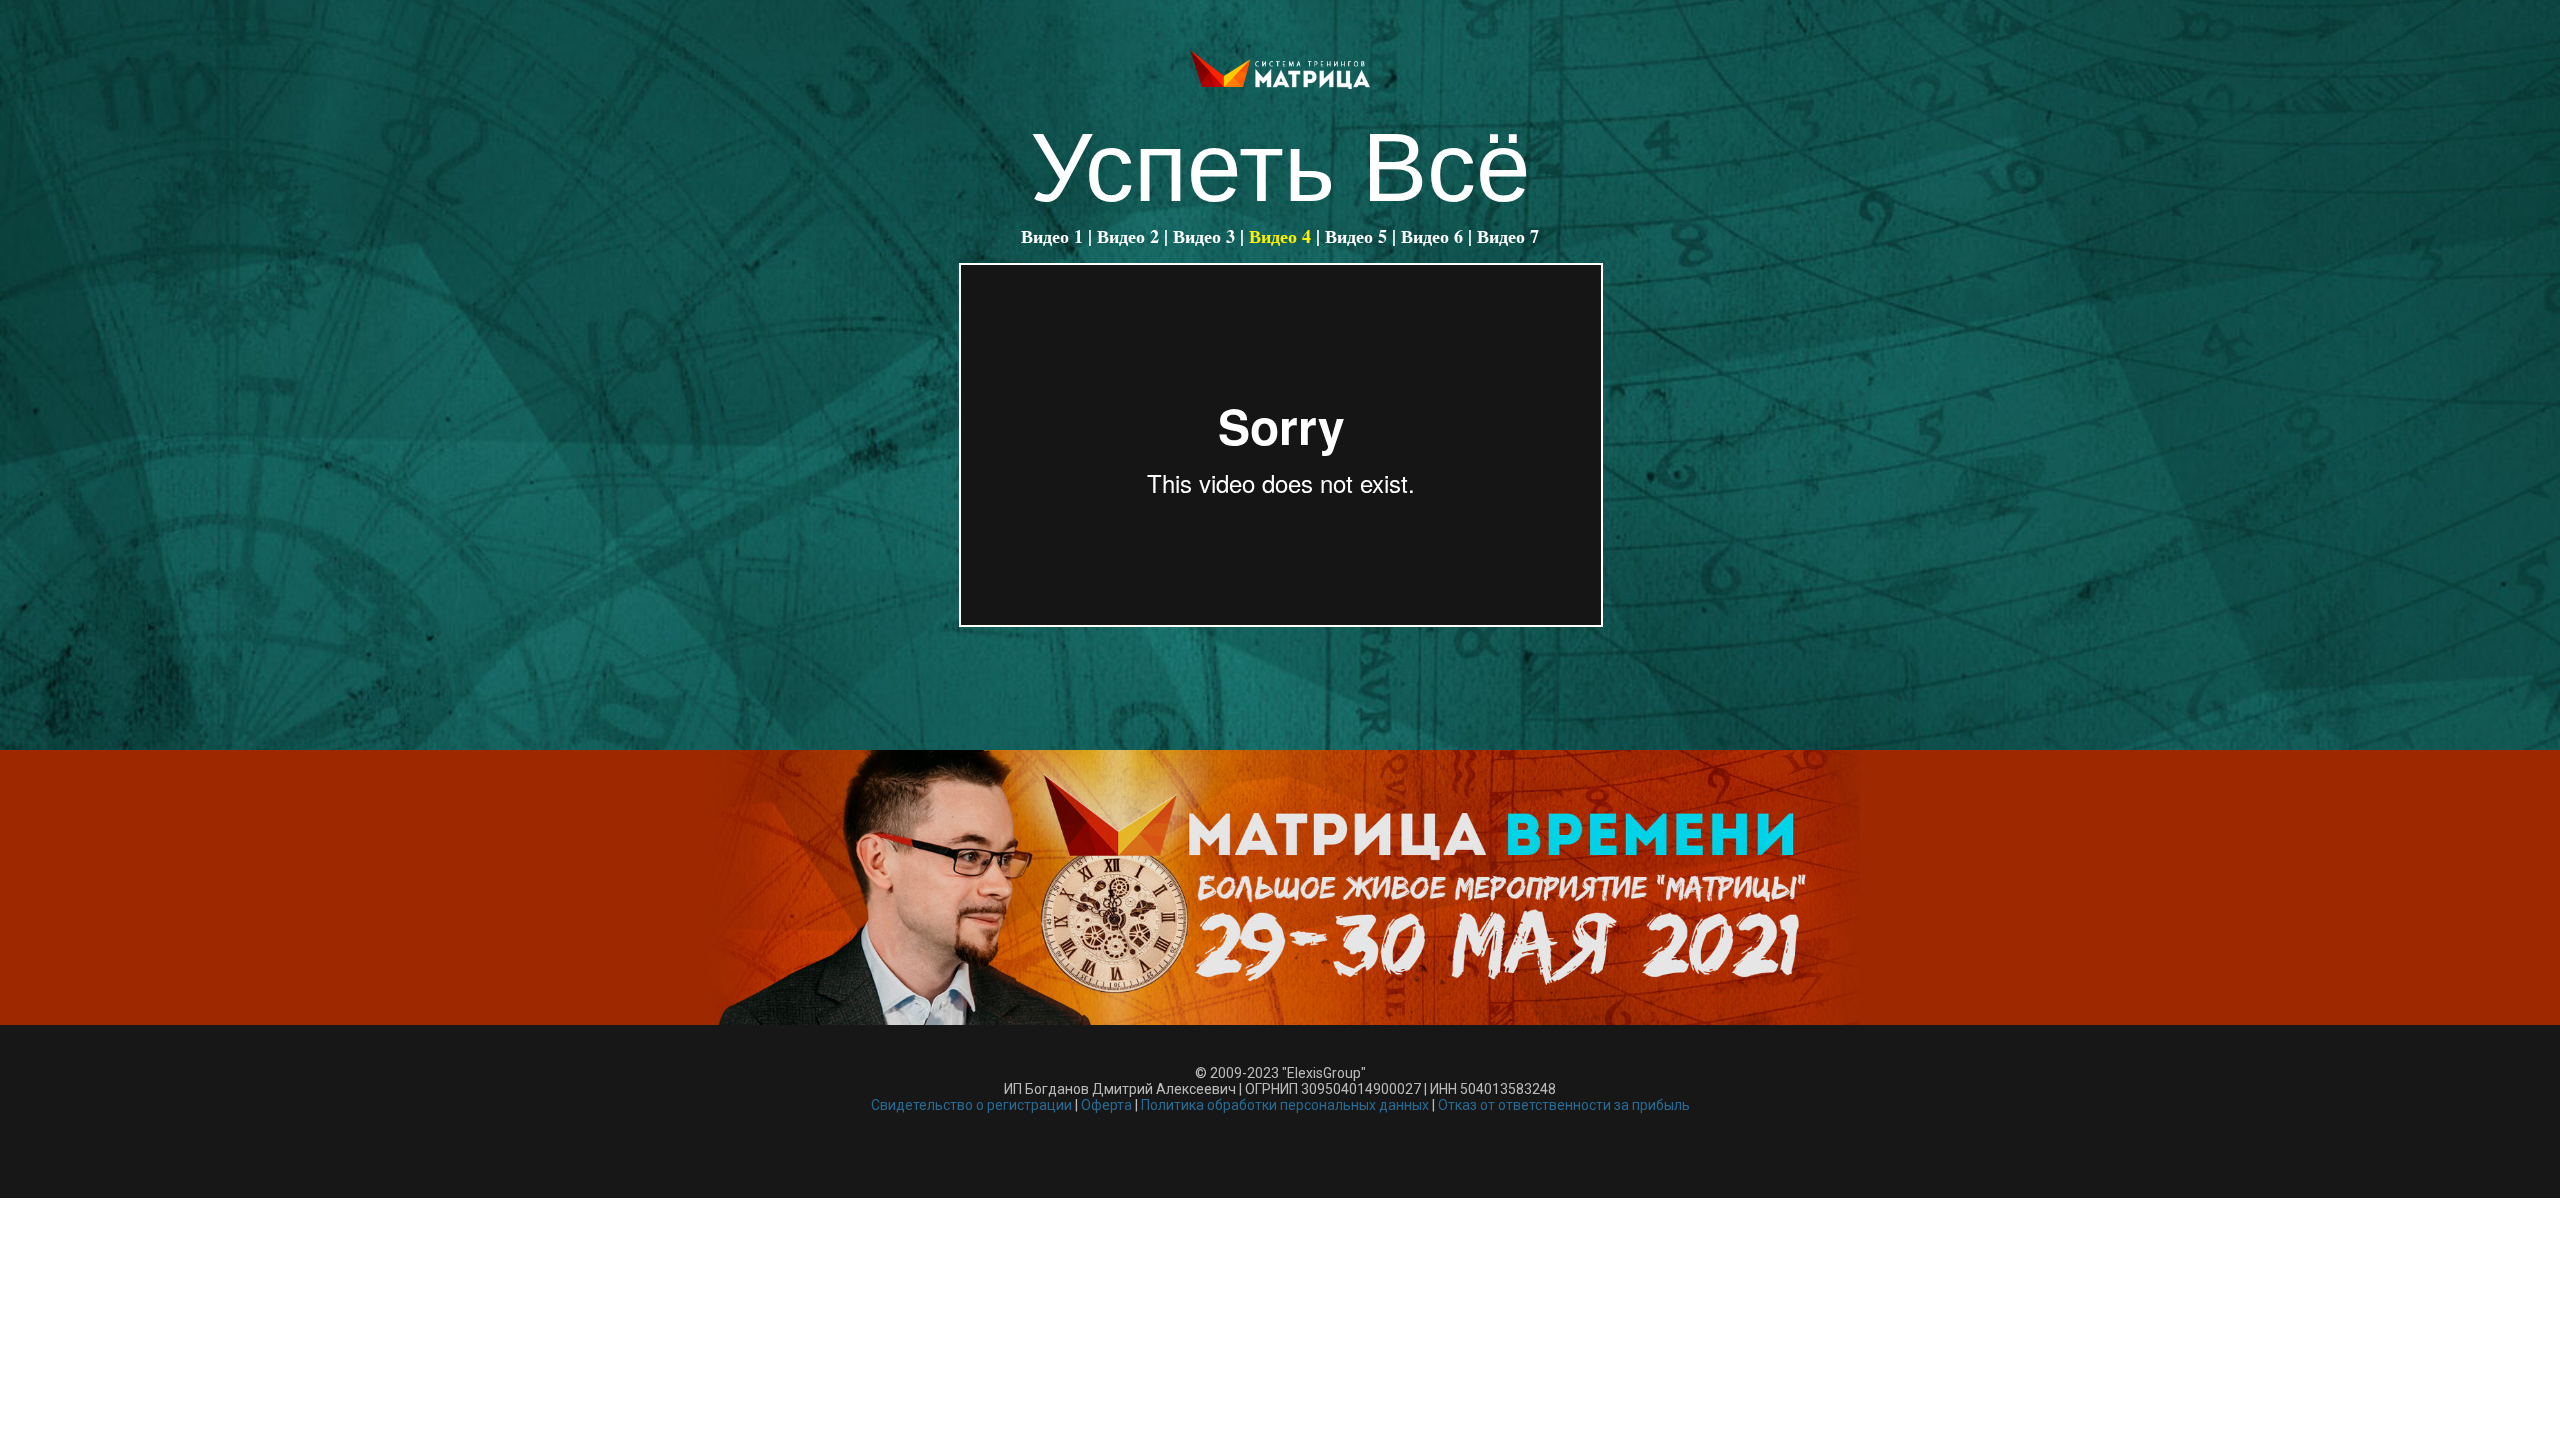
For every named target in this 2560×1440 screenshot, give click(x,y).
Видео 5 (1356, 236)
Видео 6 (1432, 236)
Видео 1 (1052, 236)
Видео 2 (1128, 236)
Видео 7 (1508, 236)
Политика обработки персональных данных (1285, 1105)
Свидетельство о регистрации (971, 1105)
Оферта (1106, 1105)
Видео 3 (1204, 236)
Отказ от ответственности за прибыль (1564, 1105)
